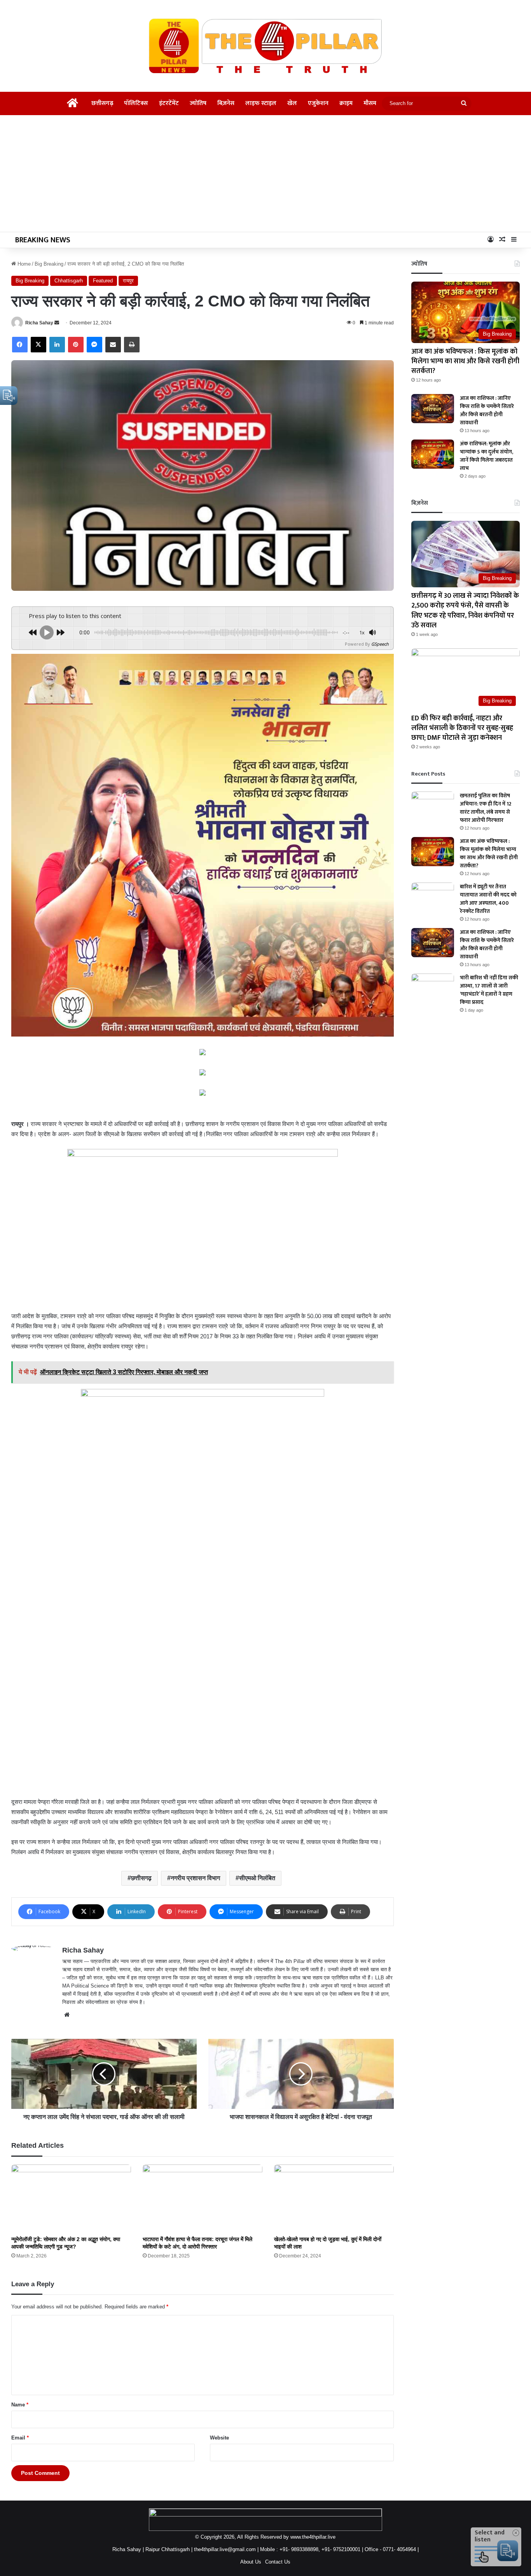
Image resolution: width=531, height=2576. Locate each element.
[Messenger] (94, 345)
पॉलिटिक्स (136, 103)
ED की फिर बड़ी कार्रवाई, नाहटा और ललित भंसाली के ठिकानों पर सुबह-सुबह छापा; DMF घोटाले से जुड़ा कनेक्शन (462, 728)
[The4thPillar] (265, 46)
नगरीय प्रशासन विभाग (195, 1878)
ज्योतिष (198, 103)
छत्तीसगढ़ (102, 103)
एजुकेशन (318, 103)
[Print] (132, 345)
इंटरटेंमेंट (169, 103)
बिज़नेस (226, 103)
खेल (292, 103)
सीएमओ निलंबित (257, 1878)
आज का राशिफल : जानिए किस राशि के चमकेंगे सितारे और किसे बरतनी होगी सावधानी (487, 410)
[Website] (67, 2015)
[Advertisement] (265, 173)
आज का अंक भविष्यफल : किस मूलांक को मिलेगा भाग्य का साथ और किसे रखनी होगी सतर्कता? (465, 361)
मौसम (370, 103)
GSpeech (380, 644)
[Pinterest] (76, 345)
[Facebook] (20, 345)
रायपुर (128, 281)
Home (23, 264)
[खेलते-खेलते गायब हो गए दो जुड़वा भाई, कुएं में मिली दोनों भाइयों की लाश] (334, 2198)
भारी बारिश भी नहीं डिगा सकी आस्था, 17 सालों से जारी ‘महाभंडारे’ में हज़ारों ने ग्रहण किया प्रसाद (489, 990)
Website (219, 2438)
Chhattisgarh (69, 281)
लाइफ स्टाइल (261, 103)
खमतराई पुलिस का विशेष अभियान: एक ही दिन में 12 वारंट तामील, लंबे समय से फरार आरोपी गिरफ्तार (486, 808)
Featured (103, 281)
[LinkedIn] (57, 345)
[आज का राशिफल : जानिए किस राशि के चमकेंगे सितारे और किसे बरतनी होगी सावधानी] (433, 409)
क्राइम (346, 103)
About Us (251, 2562)
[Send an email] (57, 323)
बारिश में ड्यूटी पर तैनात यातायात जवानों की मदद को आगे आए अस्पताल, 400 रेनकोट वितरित (488, 899)
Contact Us (278, 2562)
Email (20, 2438)
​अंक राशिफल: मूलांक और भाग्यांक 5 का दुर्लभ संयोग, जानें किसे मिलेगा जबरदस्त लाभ (486, 456)
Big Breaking (49, 264)
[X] (38, 345)
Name (20, 2405)
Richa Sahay (39, 323)
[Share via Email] (113, 345)
